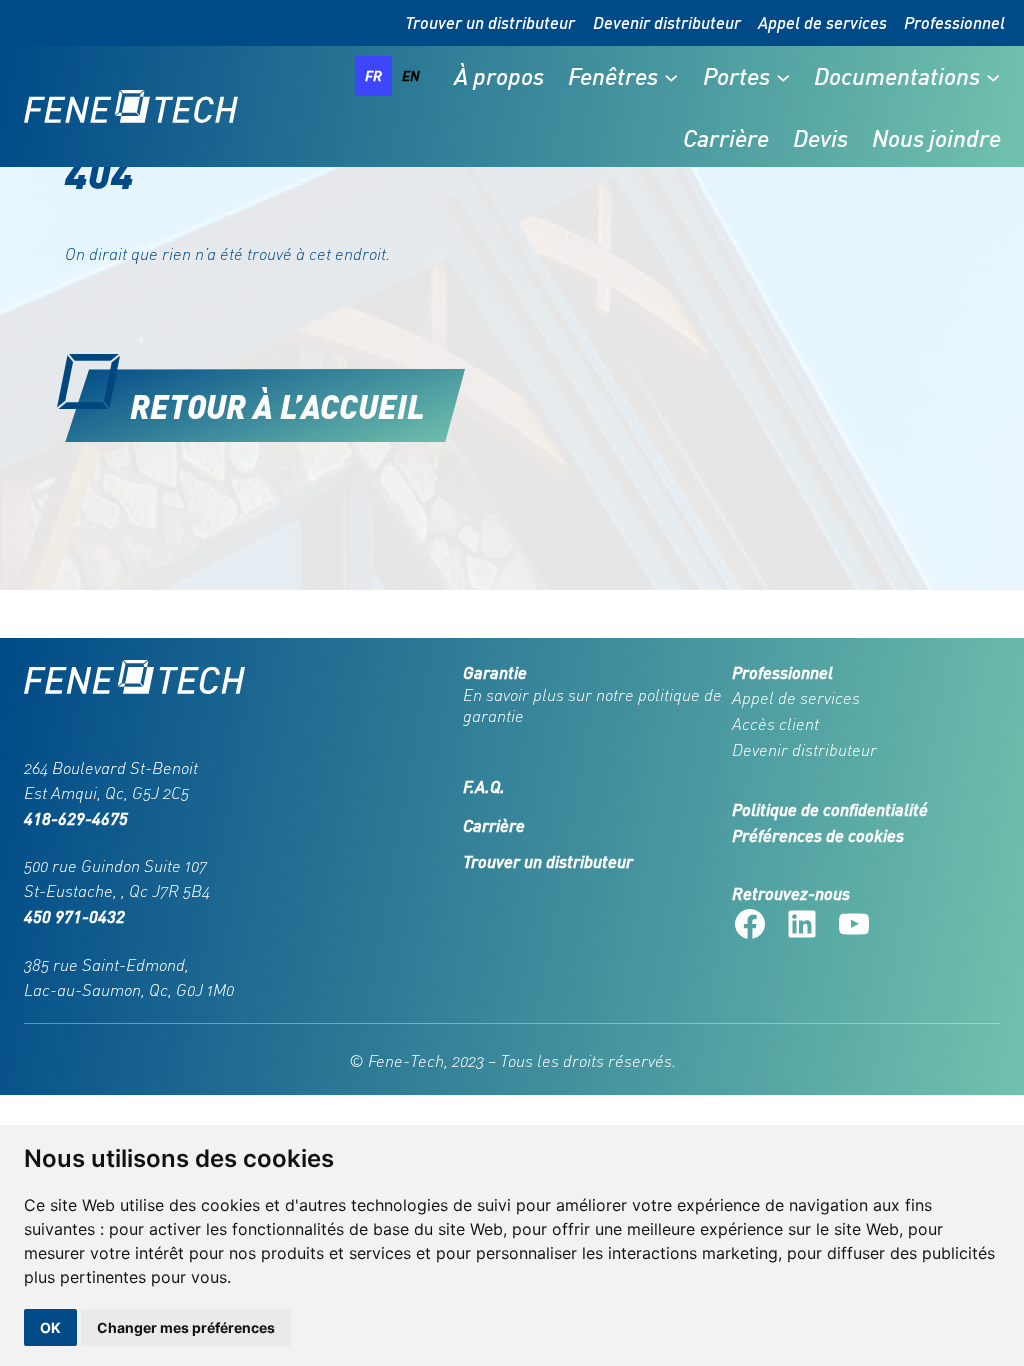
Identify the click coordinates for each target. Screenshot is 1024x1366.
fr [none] (373, 75)
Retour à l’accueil (277, 405)
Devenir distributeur (667, 22)
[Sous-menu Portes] (783, 76)
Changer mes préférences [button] (186, 1327)
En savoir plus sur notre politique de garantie (592, 705)
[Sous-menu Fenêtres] (671, 76)
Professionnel (954, 22)
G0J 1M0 (205, 989)
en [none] (411, 75)
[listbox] (392, 76)
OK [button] (50, 1327)
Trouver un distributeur (490, 22)
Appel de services (822, 22)
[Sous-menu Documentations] (993, 76)
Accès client (775, 723)
